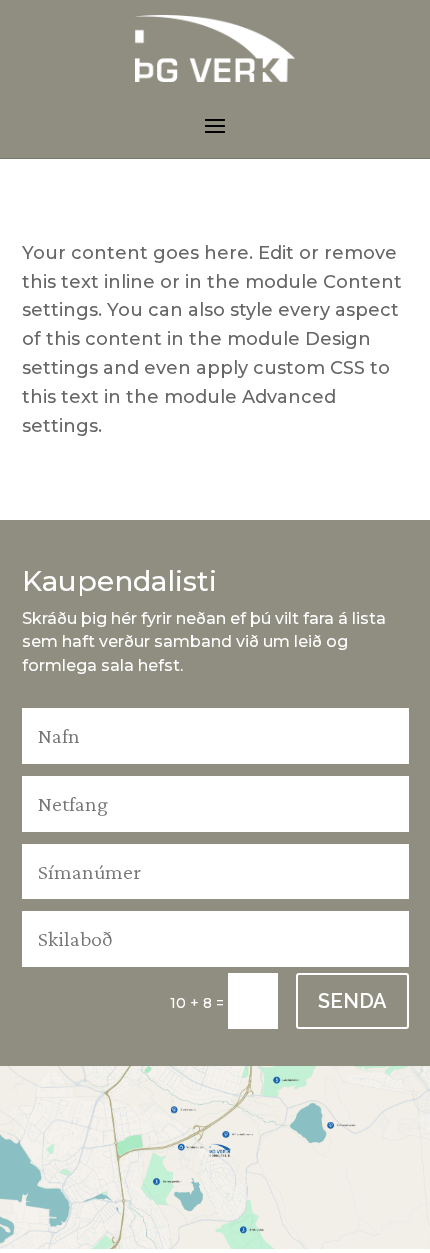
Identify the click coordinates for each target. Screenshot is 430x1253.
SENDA (352, 1001)
